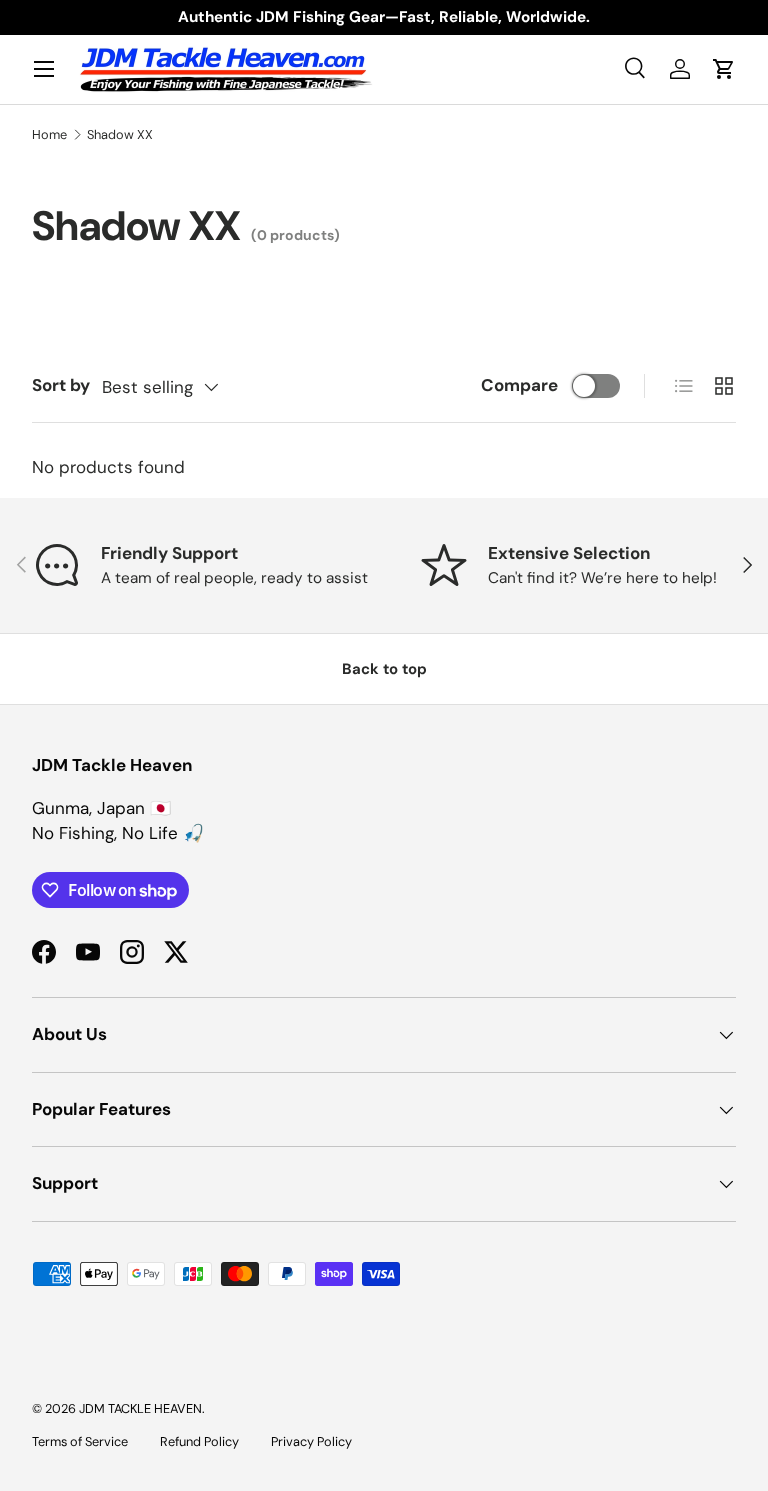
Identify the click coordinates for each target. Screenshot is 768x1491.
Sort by (61, 385)
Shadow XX (120, 134)
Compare (519, 385)
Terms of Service (80, 1441)
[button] (724, 69)
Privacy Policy (311, 1441)
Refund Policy (199, 1441)
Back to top (384, 669)
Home (49, 134)
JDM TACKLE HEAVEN (140, 1408)
